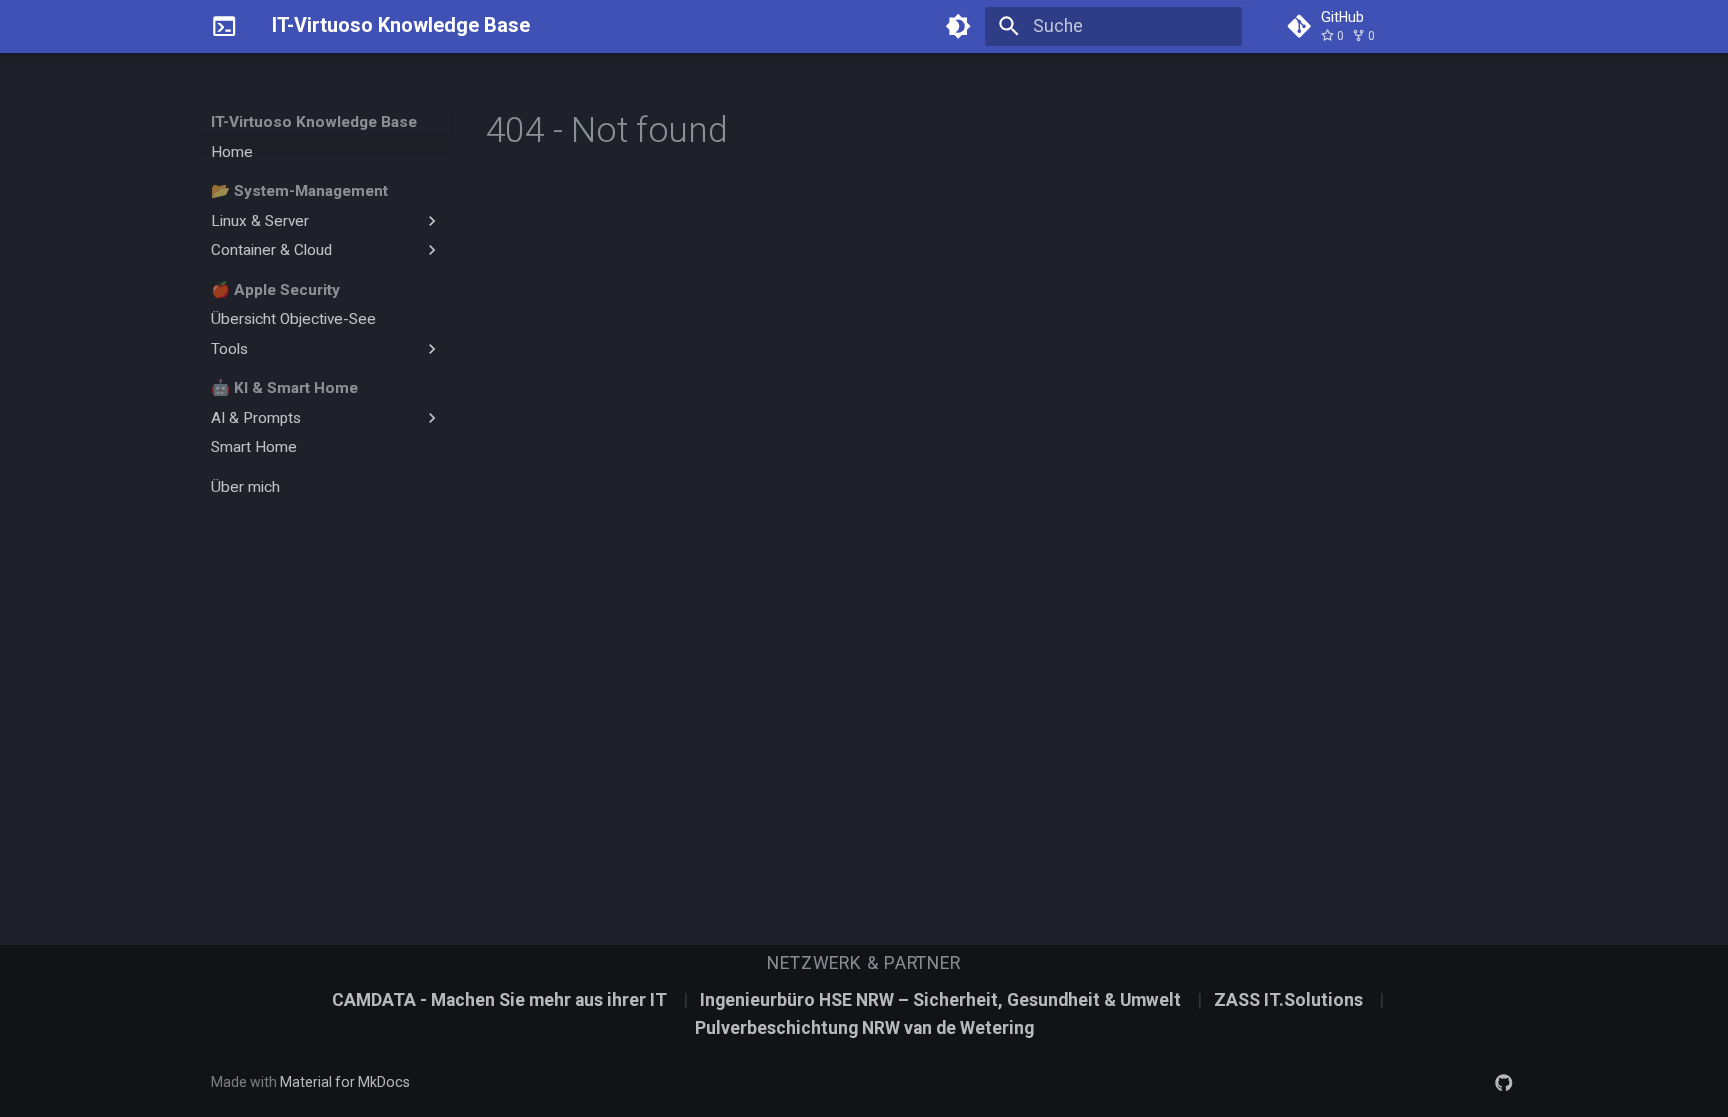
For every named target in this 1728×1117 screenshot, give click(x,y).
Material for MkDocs (345, 1082)
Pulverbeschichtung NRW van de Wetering (864, 1028)
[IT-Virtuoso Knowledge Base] (224, 26)
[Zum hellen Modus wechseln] (959, 26)
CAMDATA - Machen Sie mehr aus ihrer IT (501, 1000)
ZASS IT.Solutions (1290, 1000)
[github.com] (1504, 1081)
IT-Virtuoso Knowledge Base (314, 122)
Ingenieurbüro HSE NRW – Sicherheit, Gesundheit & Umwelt (942, 1000)
